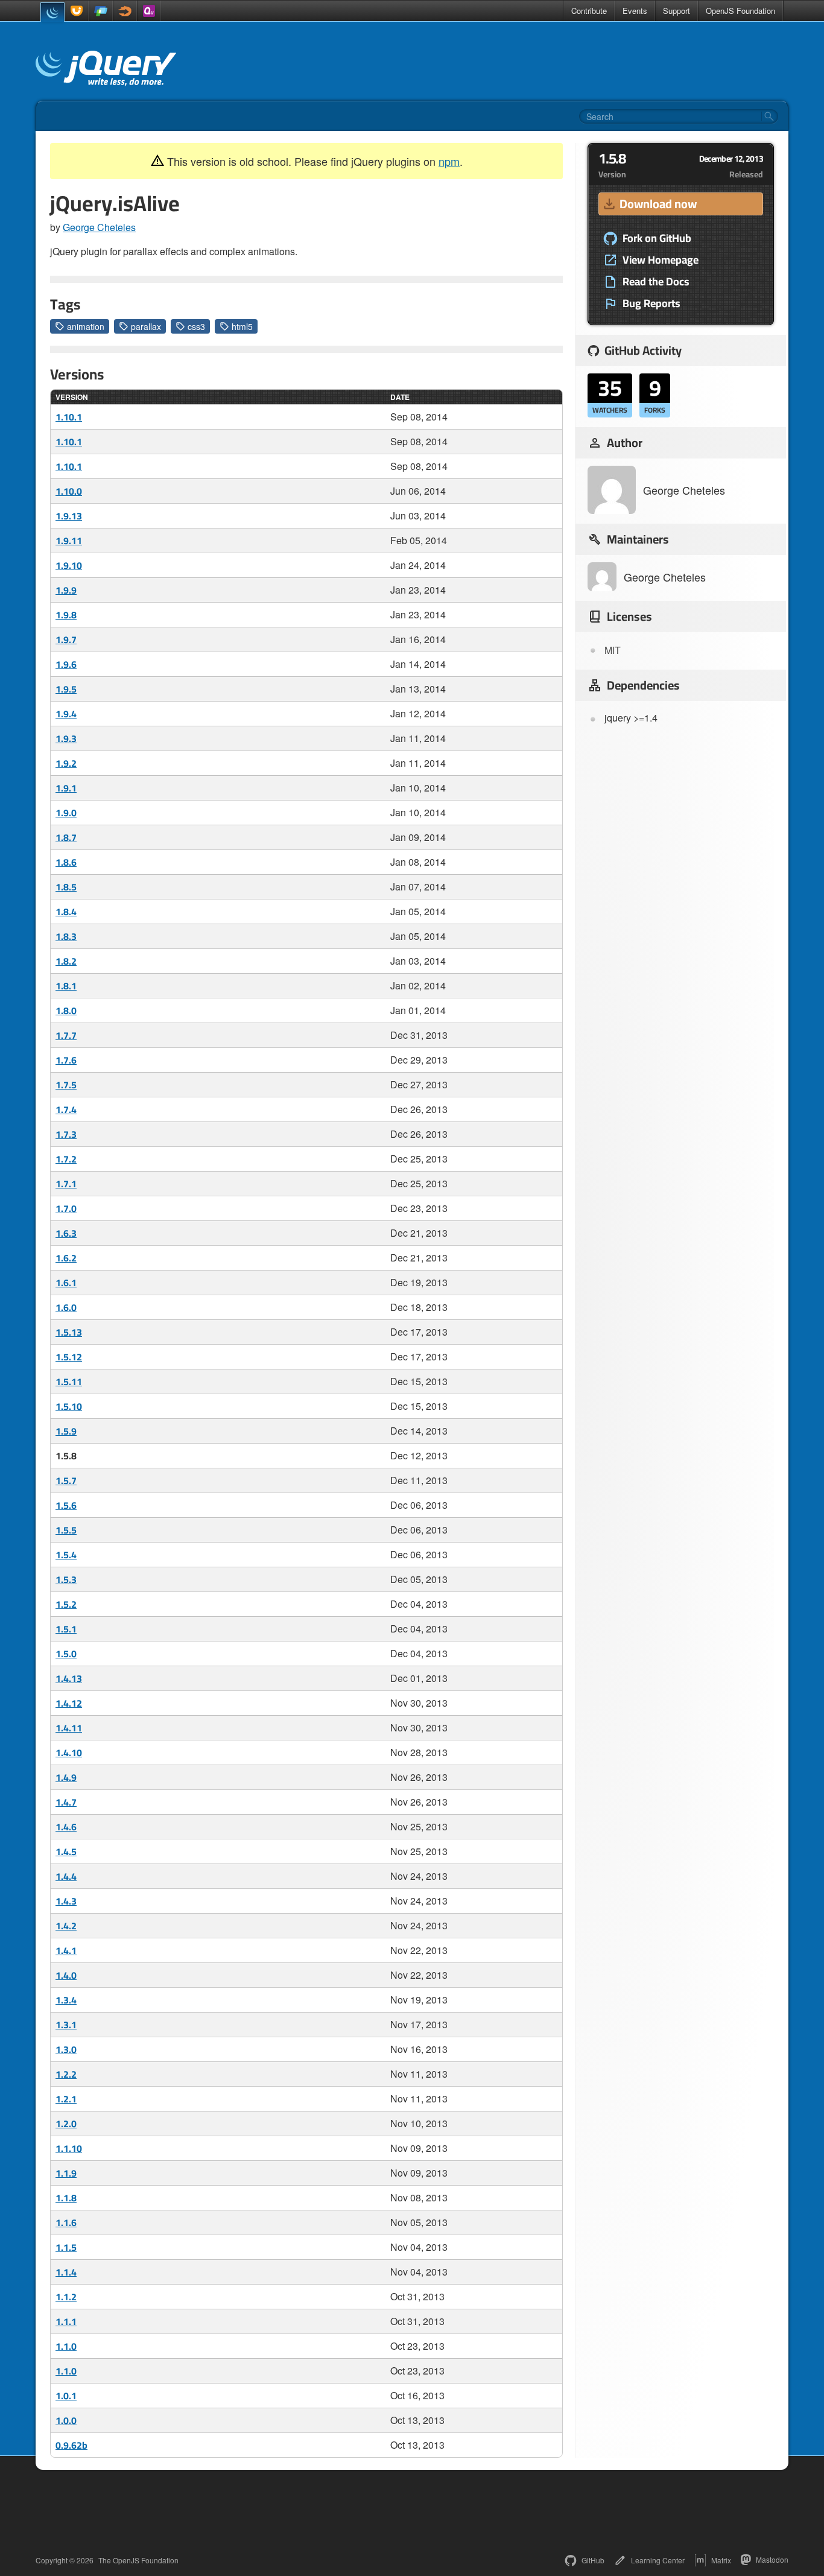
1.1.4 (66, 2272)
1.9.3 (66, 738)
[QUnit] (149, 11)
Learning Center (658, 2560)
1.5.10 (69, 1406)
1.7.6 (66, 1060)
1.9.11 (69, 541)
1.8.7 (66, 837)
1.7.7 (66, 1035)
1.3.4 (66, 2000)
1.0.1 (66, 2396)
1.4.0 (66, 1975)
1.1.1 (66, 2321)
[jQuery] (52, 12)
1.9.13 (69, 516)
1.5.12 (69, 1357)
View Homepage (661, 260)
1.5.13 (69, 1332)
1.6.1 (66, 1283)
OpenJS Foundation (740, 11)
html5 (242, 326)
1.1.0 (66, 2346)
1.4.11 (69, 1728)
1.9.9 (66, 590)
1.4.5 (66, 1851)
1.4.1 (66, 1950)
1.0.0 (66, 2420)
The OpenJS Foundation (138, 2560)
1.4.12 (69, 1703)
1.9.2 (66, 763)
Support (677, 11)
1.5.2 (66, 1604)
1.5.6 (66, 1505)
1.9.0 (66, 813)
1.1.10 (69, 2148)
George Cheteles (99, 227)
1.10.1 (69, 417)
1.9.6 (66, 664)
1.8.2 (66, 961)
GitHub (593, 2560)
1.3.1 (66, 2025)
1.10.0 (69, 491)
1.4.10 (69, 1753)
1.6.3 (66, 1233)
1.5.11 (69, 1382)
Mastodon (772, 2559)
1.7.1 (66, 1184)
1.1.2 (66, 2297)
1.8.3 (66, 936)
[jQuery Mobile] (101, 11)
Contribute (589, 11)
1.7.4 (66, 1109)
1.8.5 (66, 887)
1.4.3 (66, 1901)
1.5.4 (66, 1555)
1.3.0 (66, 2049)
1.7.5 (66, 1085)
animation (86, 326)
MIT (613, 650)
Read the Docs (656, 282)
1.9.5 (66, 689)
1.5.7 (66, 1480)
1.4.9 (66, 1777)
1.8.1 (66, 986)
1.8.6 (66, 862)
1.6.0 (66, 1307)
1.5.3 (66, 1579)
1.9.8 (66, 615)
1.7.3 (66, 1134)
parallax (146, 326)
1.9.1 (66, 788)
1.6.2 (66, 1258)
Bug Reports (651, 303)
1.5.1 (66, 1629)
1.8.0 (66, 1010)
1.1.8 (66, 2198)
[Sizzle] (125, 11)
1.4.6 (66, 1827)
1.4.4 (66, 1876)
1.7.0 (66, 1208)
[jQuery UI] (77, 11)
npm (449, 161)
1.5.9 (66, 1431)
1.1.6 (66, 2222)
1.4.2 (66, 1926)
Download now (658, 204)
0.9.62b (71, 2445)
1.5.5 (66, 1530)
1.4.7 (66, 1802)
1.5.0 (66, 1654)
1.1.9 (66, 2173)
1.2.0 (66, 2124)
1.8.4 (66, 912)
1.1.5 (66, 2247)
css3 (196, 326)
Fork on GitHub (657, 238)
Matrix (721, 2560)
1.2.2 (66, 2074)
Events (635, 11)
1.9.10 (69, 565)
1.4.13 (69, 1678)
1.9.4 (66, 714)
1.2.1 (66, 2099)
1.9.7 (66, 639)
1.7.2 (66, 1159)
